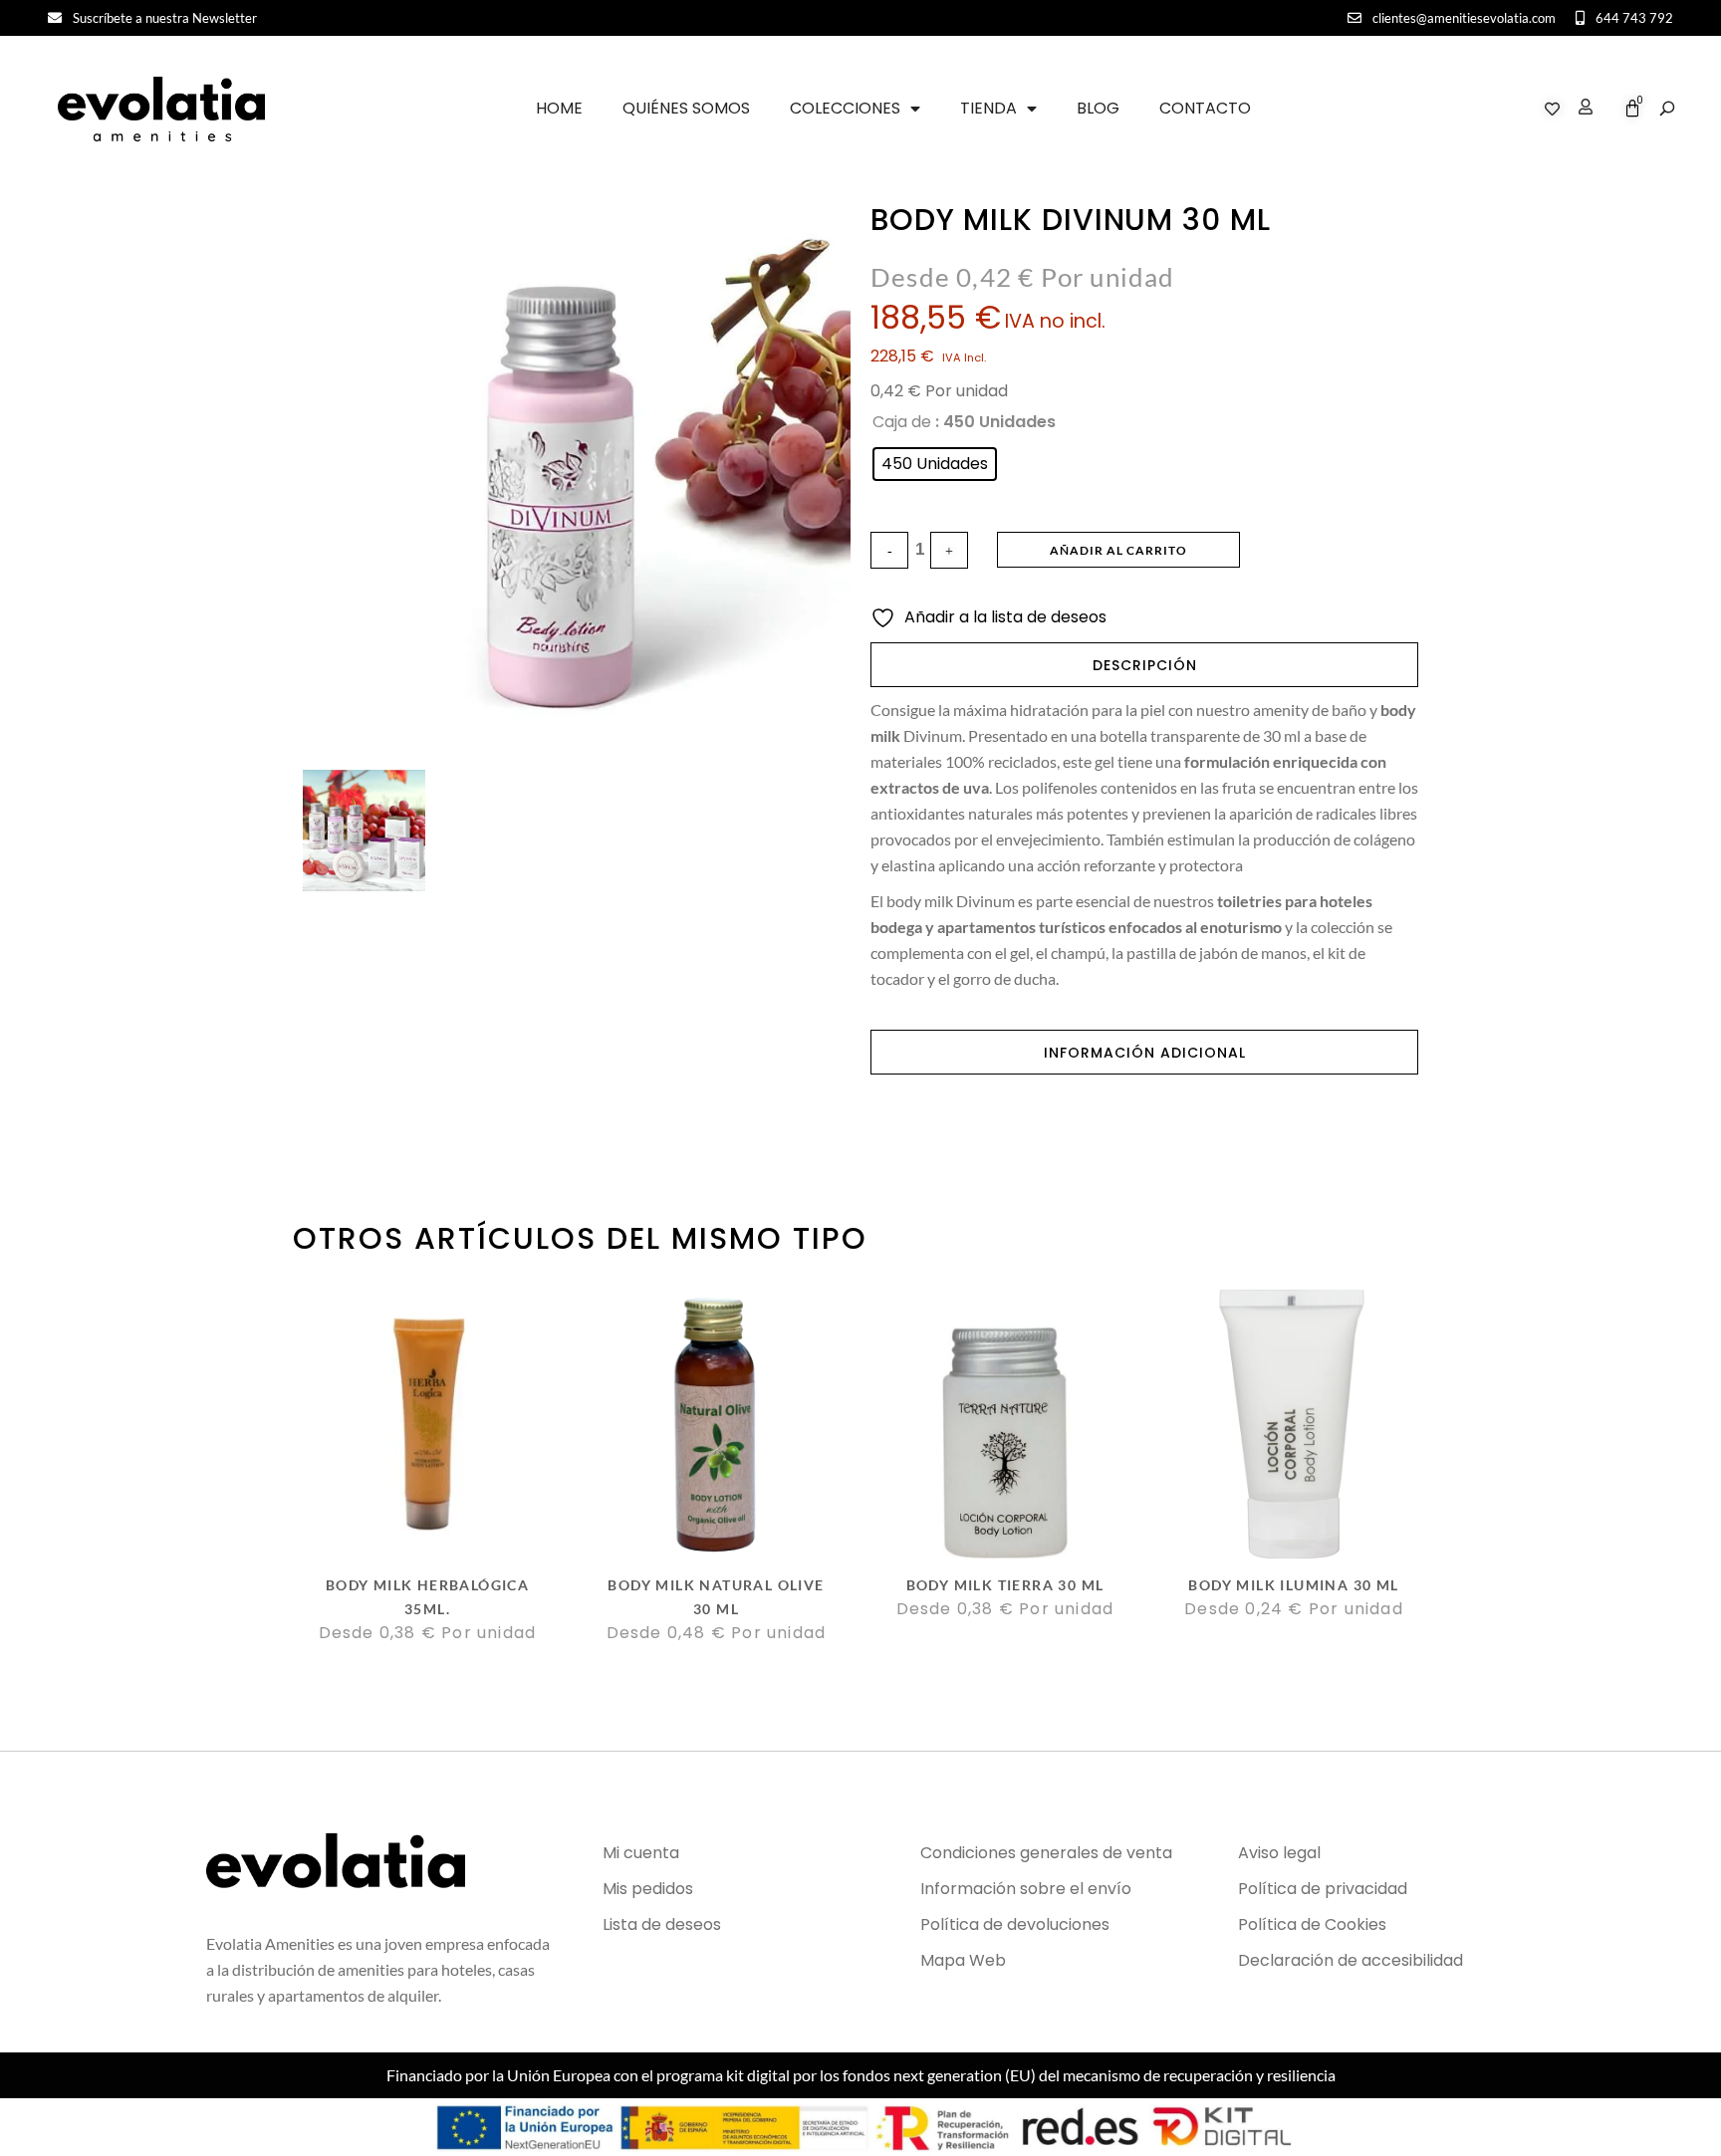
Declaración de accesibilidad (1351, 1960)
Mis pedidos (648, 1889)
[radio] (935, 464)
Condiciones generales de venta (1046, 1853)
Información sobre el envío (1026, 1889)
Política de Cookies (1312, 1924)
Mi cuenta (641, 1853)
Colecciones (845, 108)
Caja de (902, 422)
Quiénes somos (686, 108)
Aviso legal (1279, 1853)
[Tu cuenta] (1581, 109)
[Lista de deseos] (1552, 109)
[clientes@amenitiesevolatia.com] (1354, 18)
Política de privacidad (1323, 1889)
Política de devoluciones (1015, 1924)
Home (559, 108)
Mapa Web (963, 1960)
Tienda (988, 108)
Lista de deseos (662, 1924)
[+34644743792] (1580, 18)
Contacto (1205, 108)
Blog (1098, 108)
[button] (1667, 109)
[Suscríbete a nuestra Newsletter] (55, 18)
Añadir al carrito (1118, 550)
